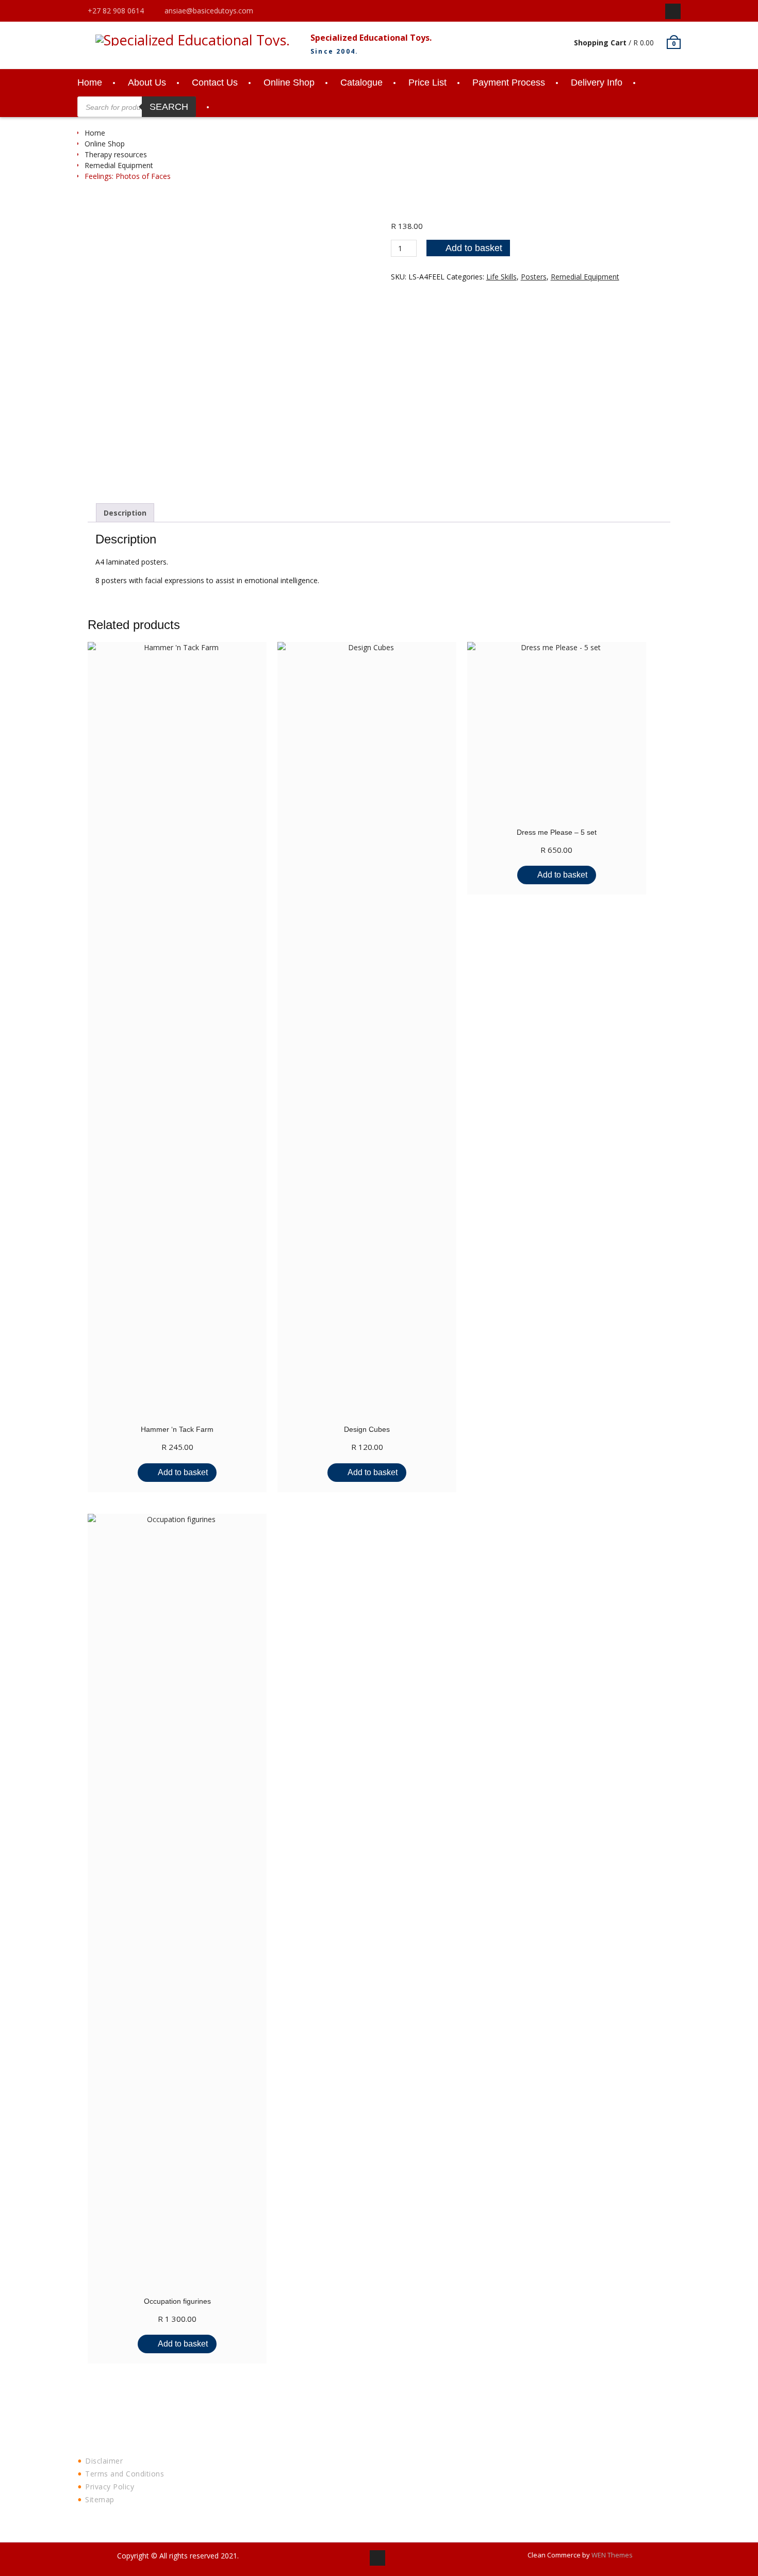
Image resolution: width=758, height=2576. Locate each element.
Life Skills (501, 277)
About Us (147, 82)
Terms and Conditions (125, 2474)
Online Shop (289, 82)
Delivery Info (597, 82)
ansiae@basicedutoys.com (209, 11)
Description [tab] (125, 513)
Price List (427, 82)
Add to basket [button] (183, 1472)
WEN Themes (612, 2555)
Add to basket (474, 248)
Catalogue (361, 82)
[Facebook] (673, 11)
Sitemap (100, 2499)
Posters (534, 277)
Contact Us (215, 82)
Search (169, 107)
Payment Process (509, 82)
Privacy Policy (110, 2487)
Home (90, 82)
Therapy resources (116, 154)
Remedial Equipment (119, 165)
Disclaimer (104, 2461)
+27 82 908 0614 (116, 11)
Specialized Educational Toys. (371, 38)
